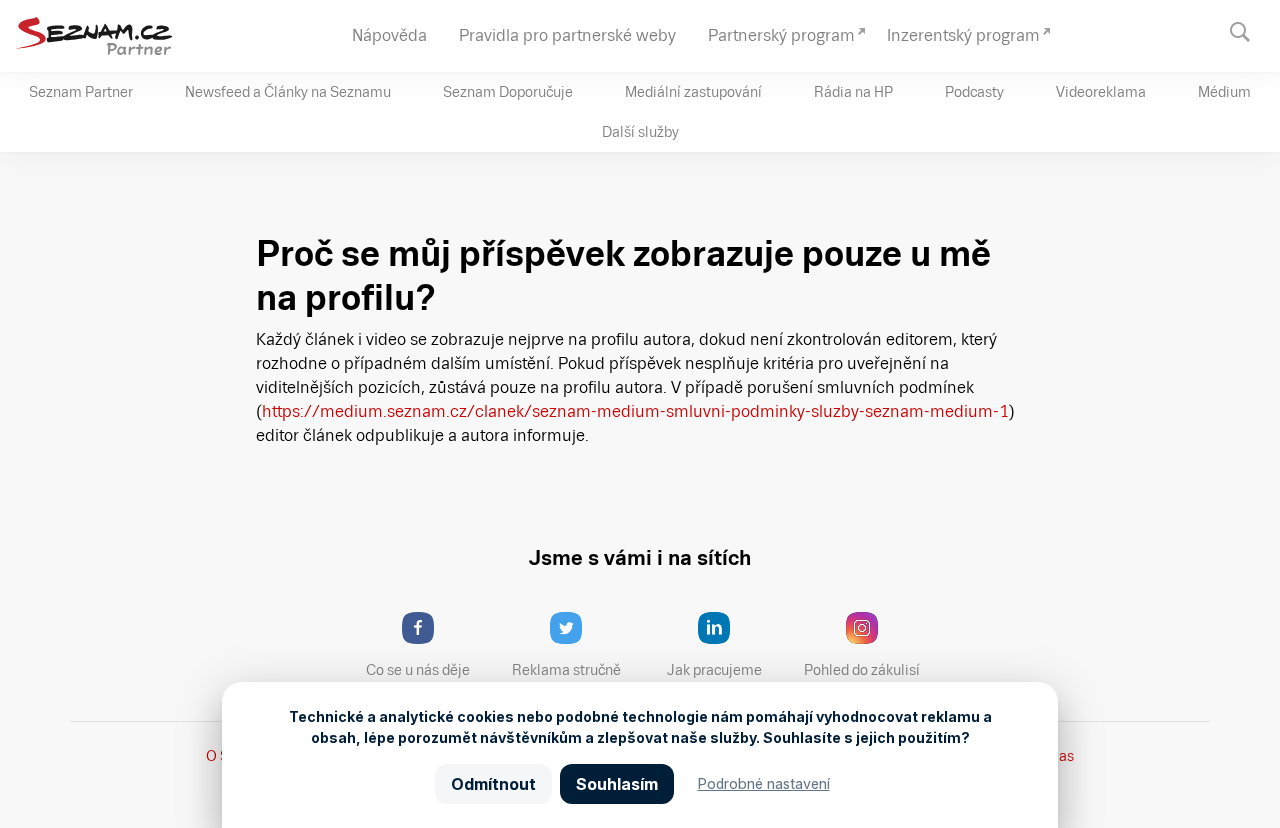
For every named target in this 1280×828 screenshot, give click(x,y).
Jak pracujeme (714, 670)
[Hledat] (1249, 30)
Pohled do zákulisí (862, 670)
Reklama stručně (566, 670)
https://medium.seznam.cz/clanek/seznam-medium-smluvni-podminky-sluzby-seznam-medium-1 (635, 411)
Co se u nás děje (418, 670)
